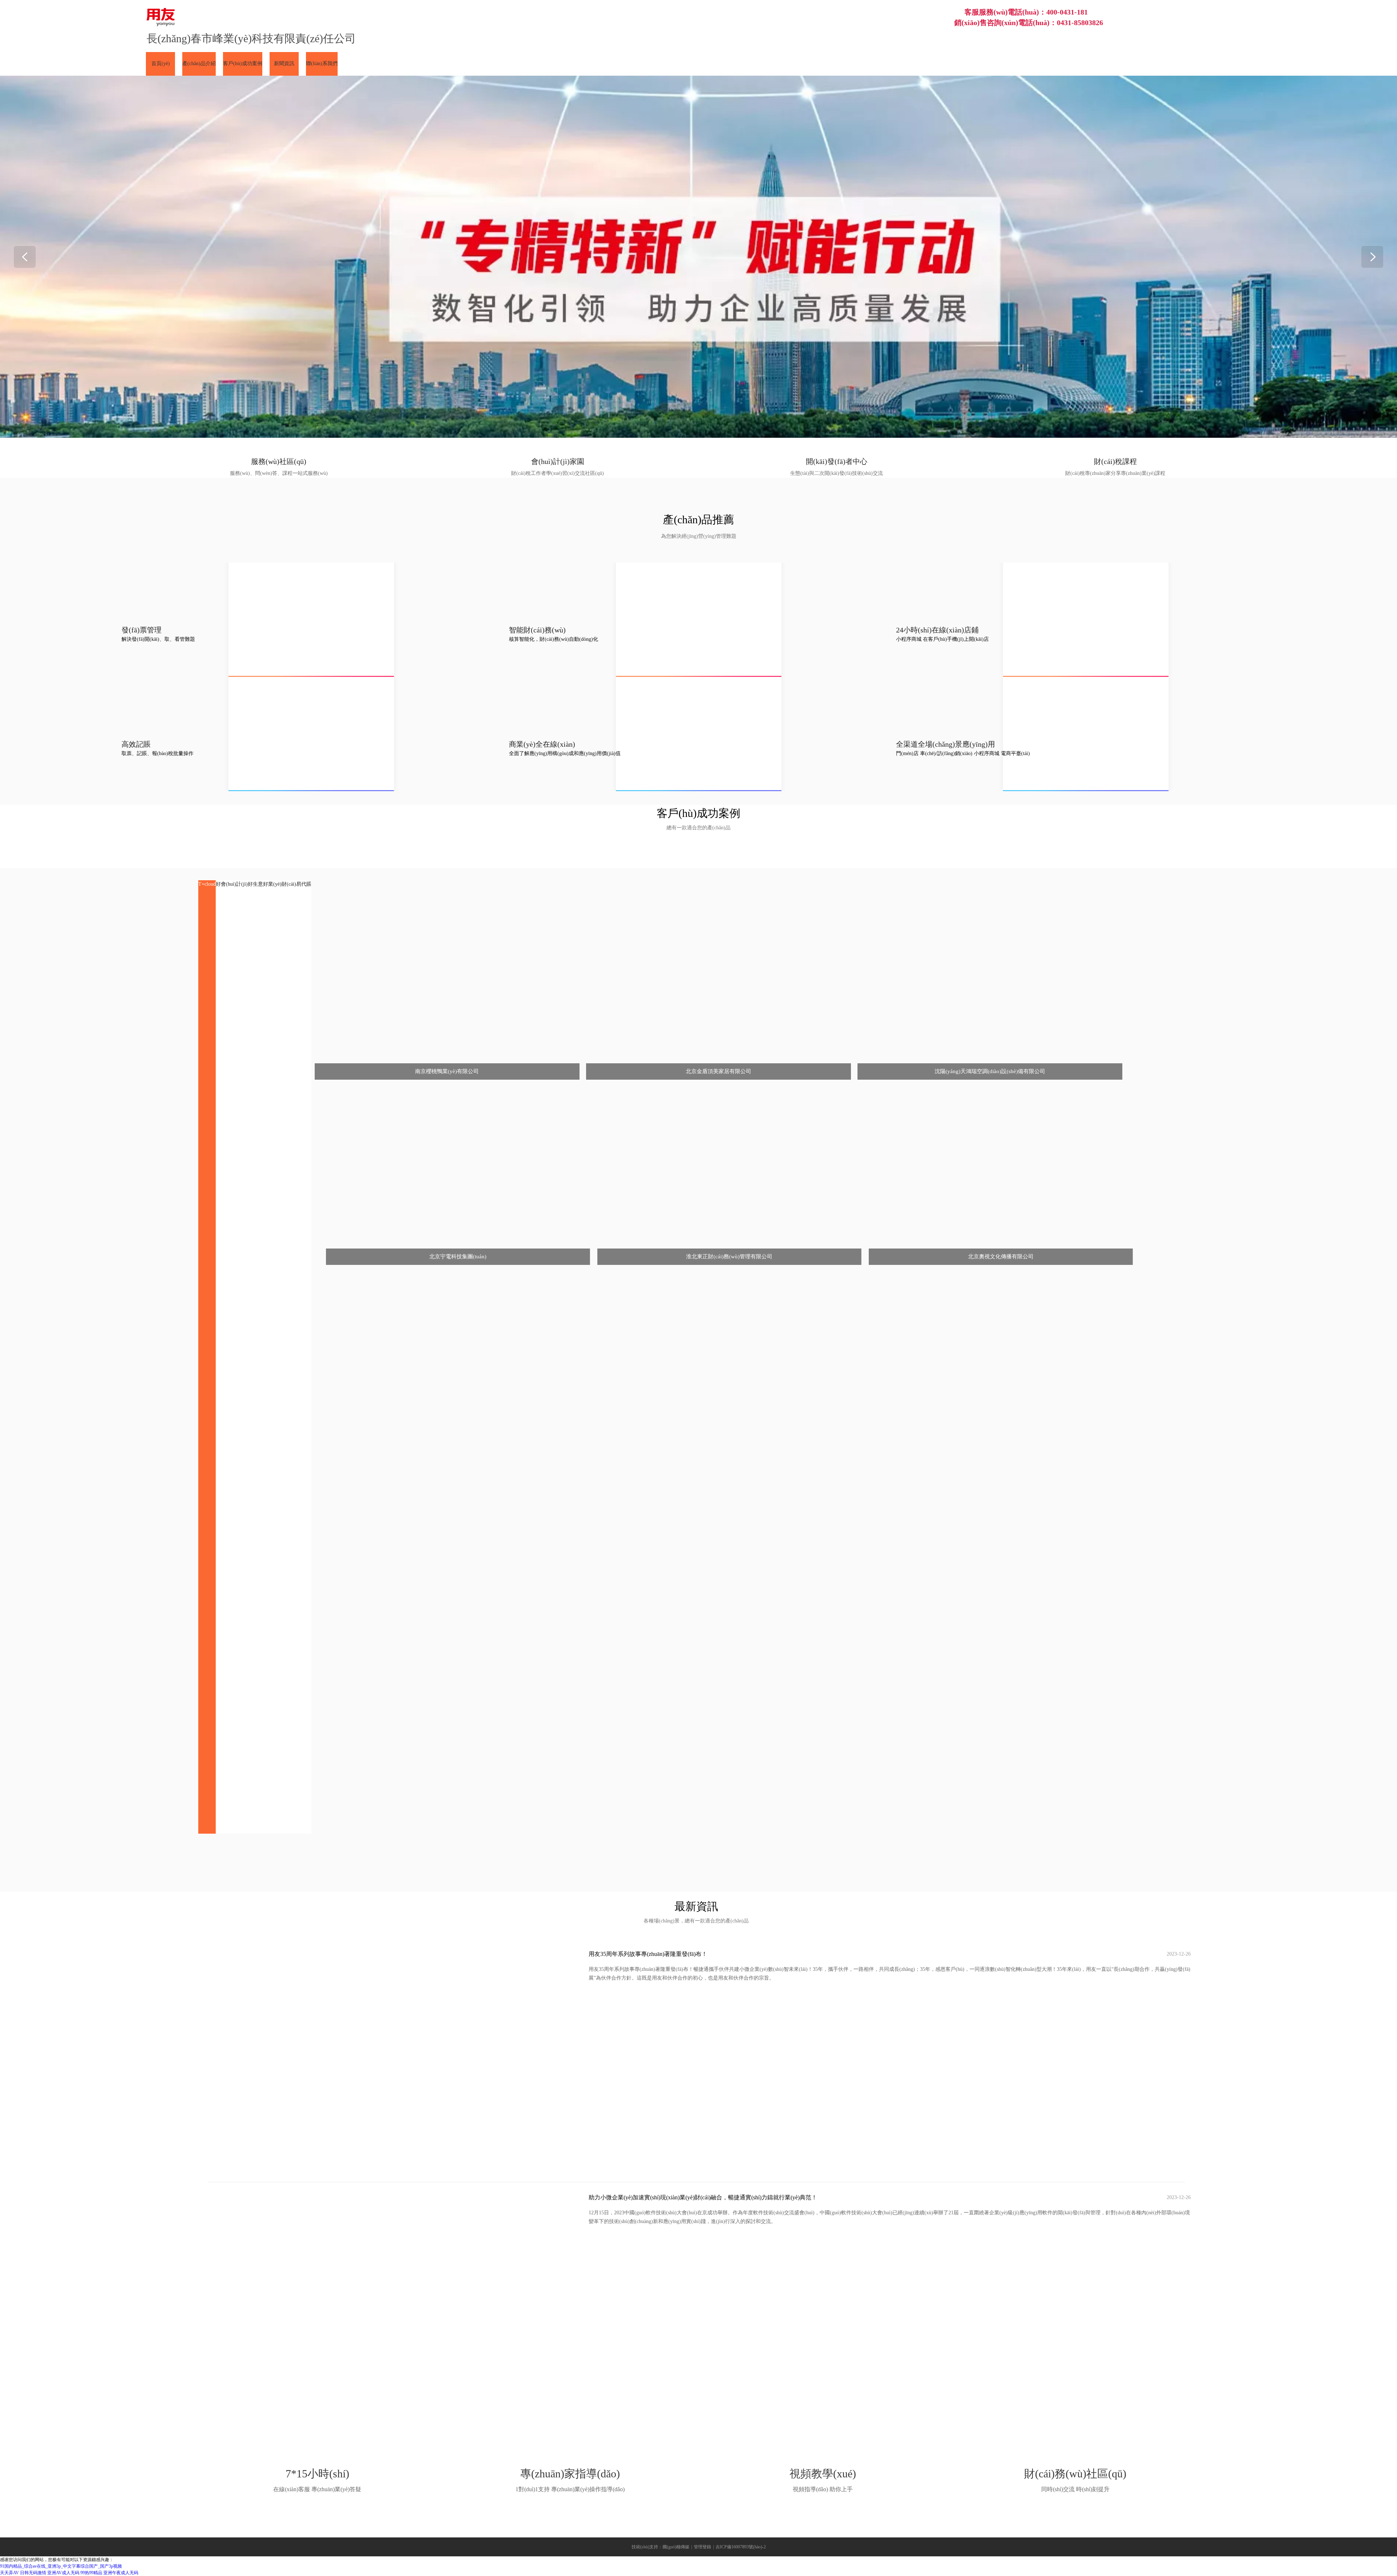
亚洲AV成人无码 (63, 2573)
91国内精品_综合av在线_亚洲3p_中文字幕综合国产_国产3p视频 (61, 2566)
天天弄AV (9, 2573)
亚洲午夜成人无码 (121, 2573)
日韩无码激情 (33, 2573)
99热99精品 (91, 2573)
